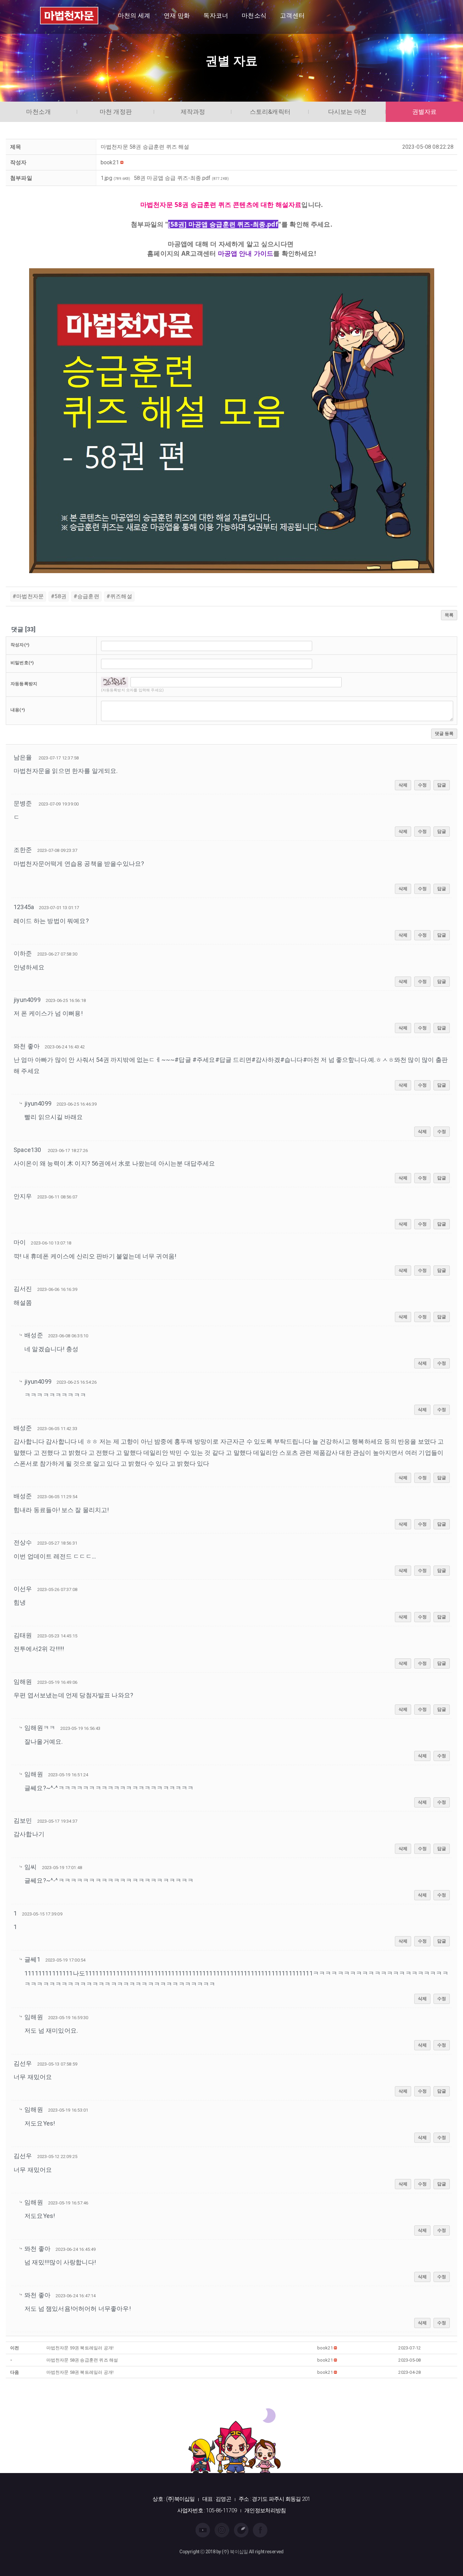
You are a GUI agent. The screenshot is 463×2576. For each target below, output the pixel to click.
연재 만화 (177, 15)
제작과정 (193, 112)
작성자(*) (20, 645)
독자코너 (216, 15)
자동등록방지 (24, 684)
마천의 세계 (134, 15)
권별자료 (425, 112)
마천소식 (254, 15)
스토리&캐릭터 (270, 112)
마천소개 (38, 112)
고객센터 (292, 15)
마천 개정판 (116, 112)
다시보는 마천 (347, 112)
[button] (110, 162)
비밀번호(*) (22, 663)
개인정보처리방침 (265, 2510)
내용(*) (18, 710)
